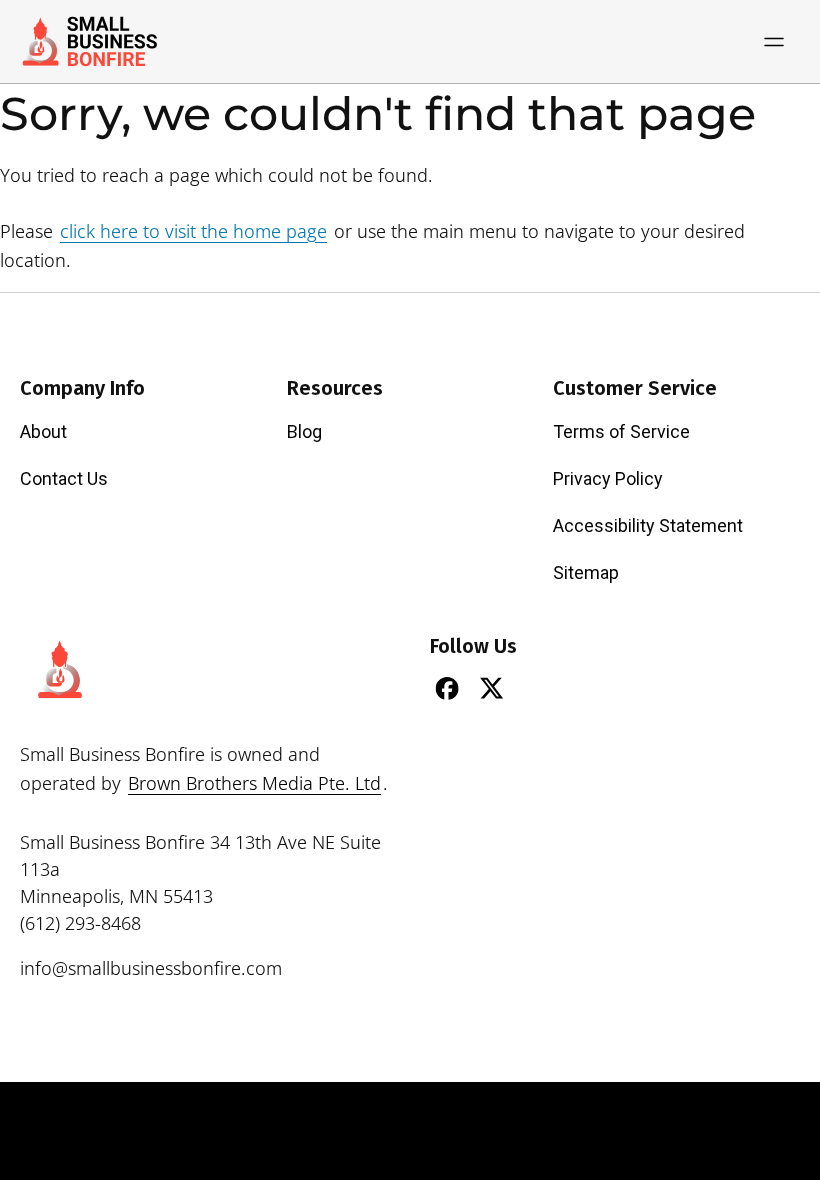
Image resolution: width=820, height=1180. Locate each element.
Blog (304, 431)
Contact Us (64, 478)
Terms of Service (621, 431)
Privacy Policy (608, 478)
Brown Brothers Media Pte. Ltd (254, 783)
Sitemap (586, 572)
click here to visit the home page (193, 231)
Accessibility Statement (648, 525)
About (43, 431)
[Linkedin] (537, 688)
